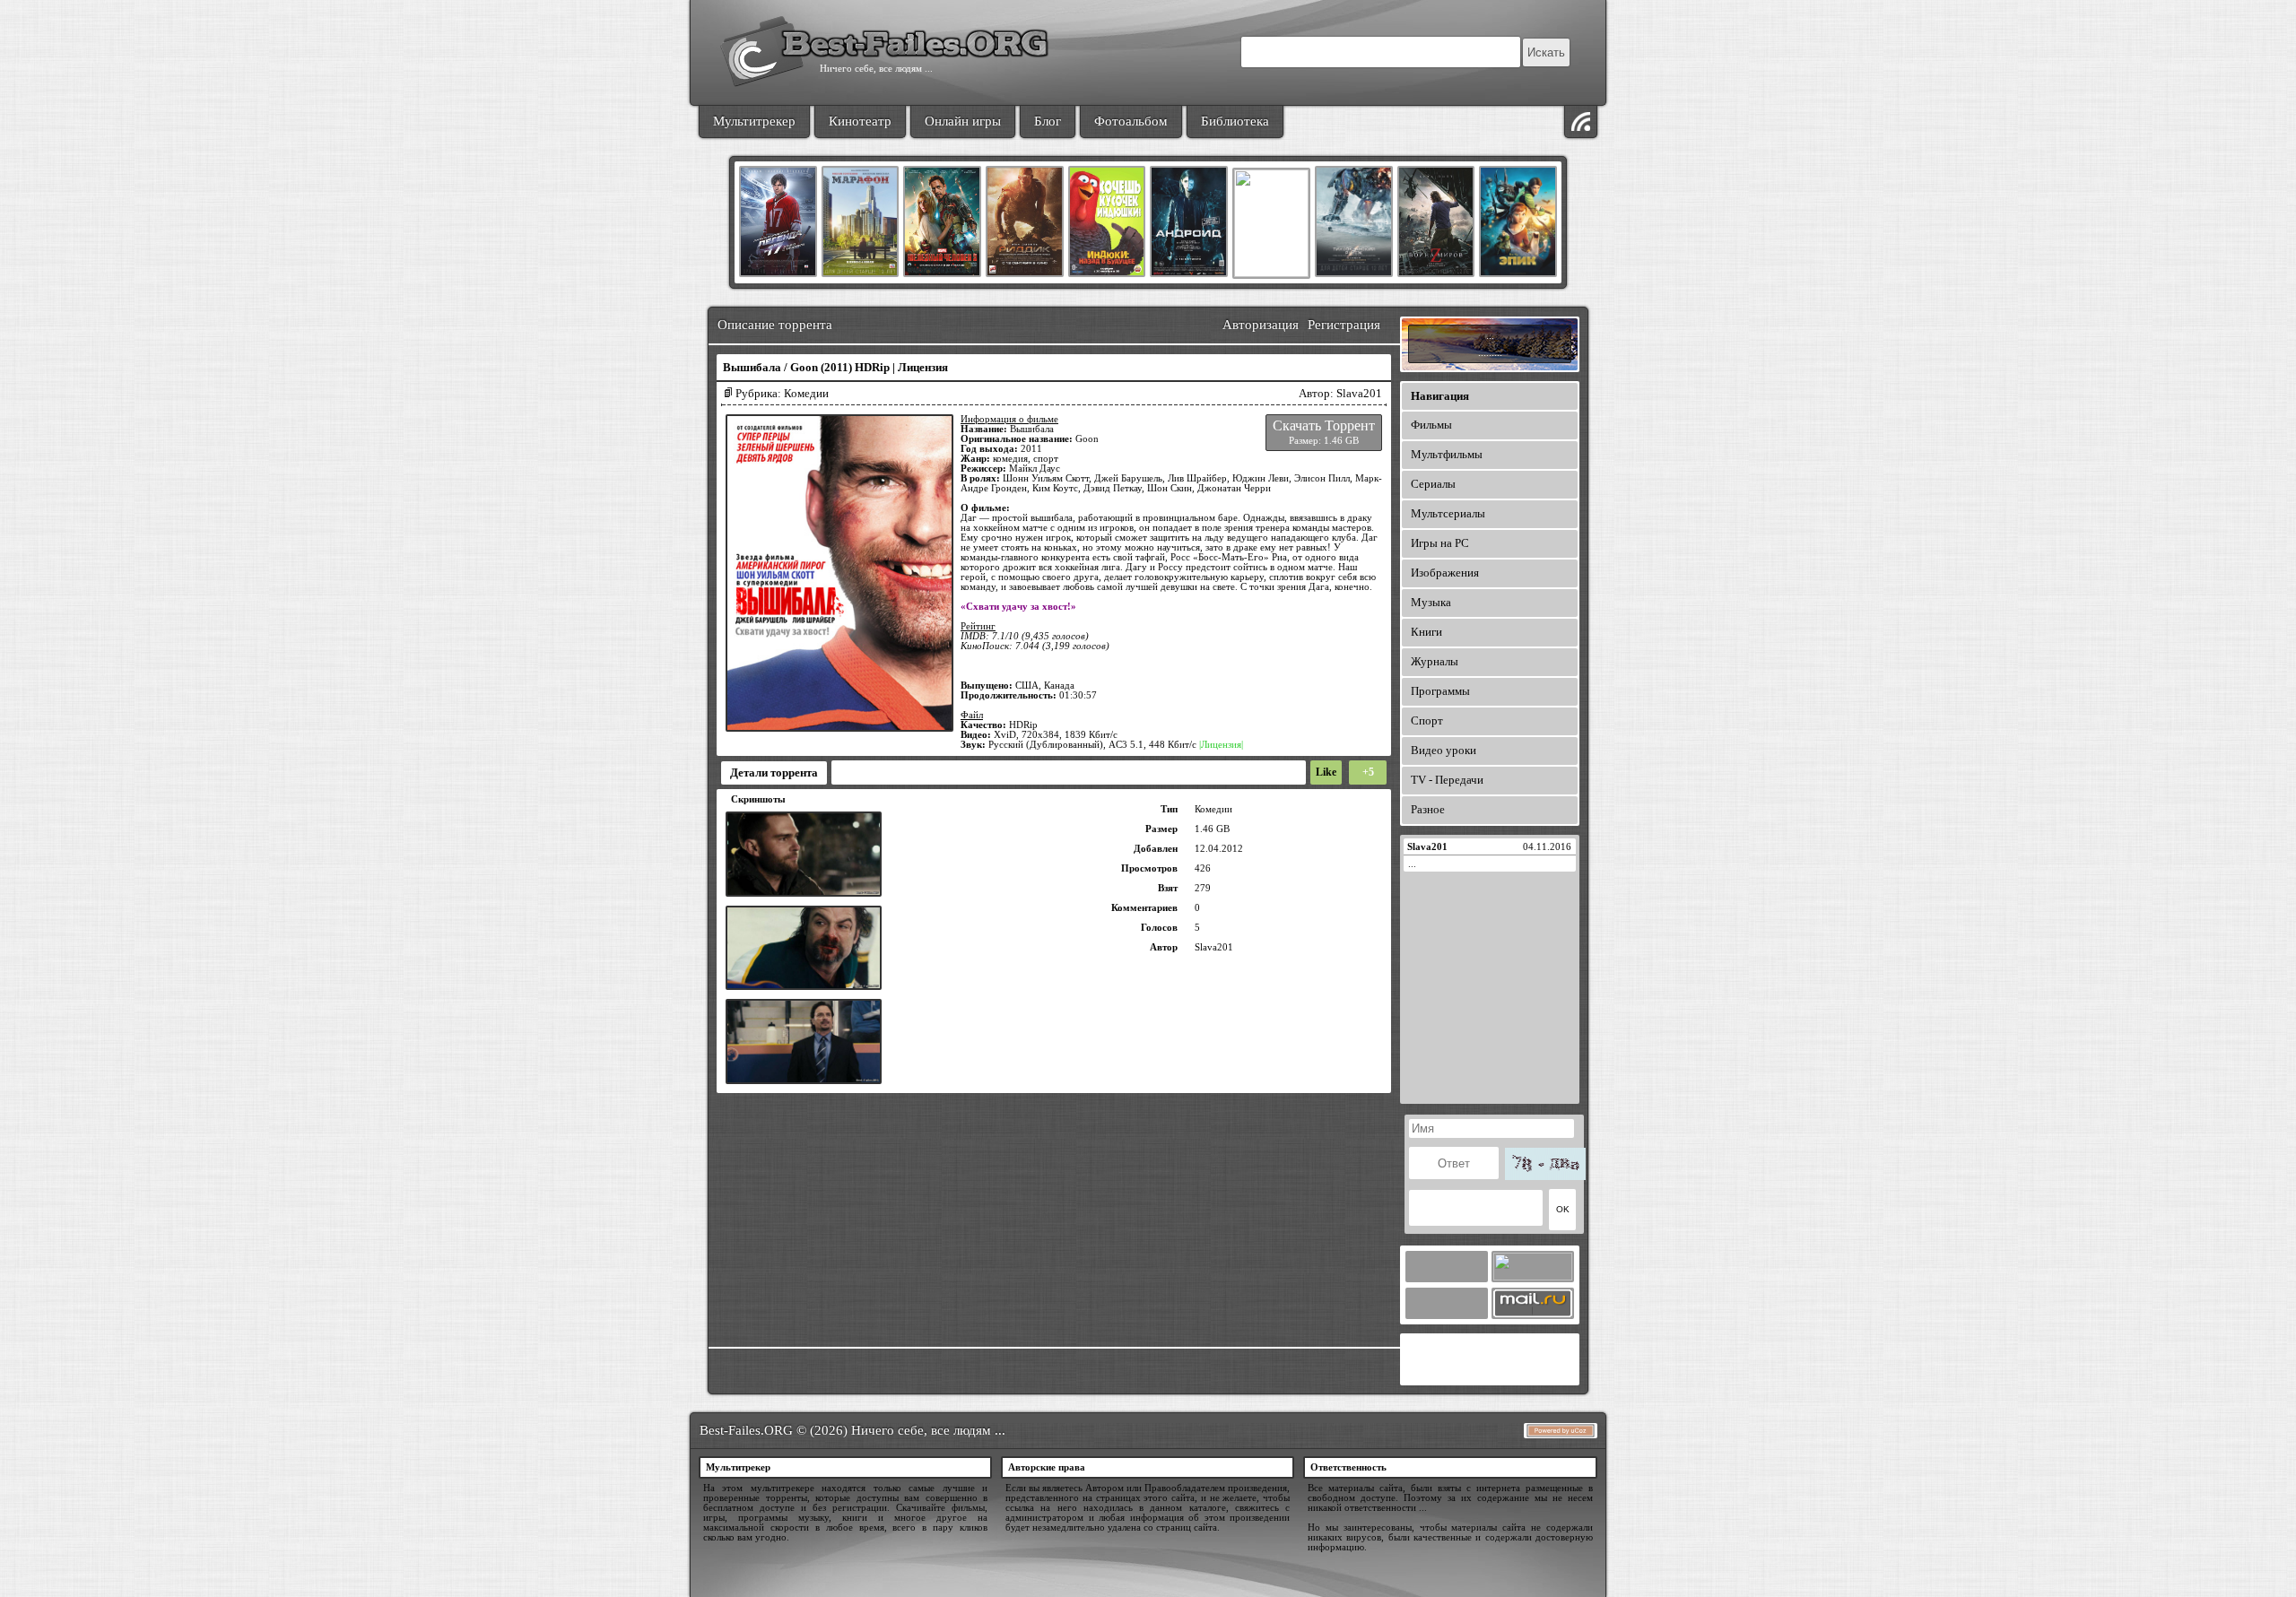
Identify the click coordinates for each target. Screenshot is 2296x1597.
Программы (1440, 691)
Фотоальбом (1131, 121)
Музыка (1431, 602)
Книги (1426, 632)
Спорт (1427, 720)
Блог (1048, 121)
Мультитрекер (754, 121)
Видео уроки (1444, 750)
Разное (1428, 809)
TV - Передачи (1447, 780)
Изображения (1445, 573)
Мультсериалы (1448, 513)
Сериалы (1433, 484)
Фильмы (1431, 425)
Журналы (1435, 661)
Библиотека (1235, 121)
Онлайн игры (963, 121)
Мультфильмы (1447, 454)
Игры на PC (1440, 543)
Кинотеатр (860, 121)
